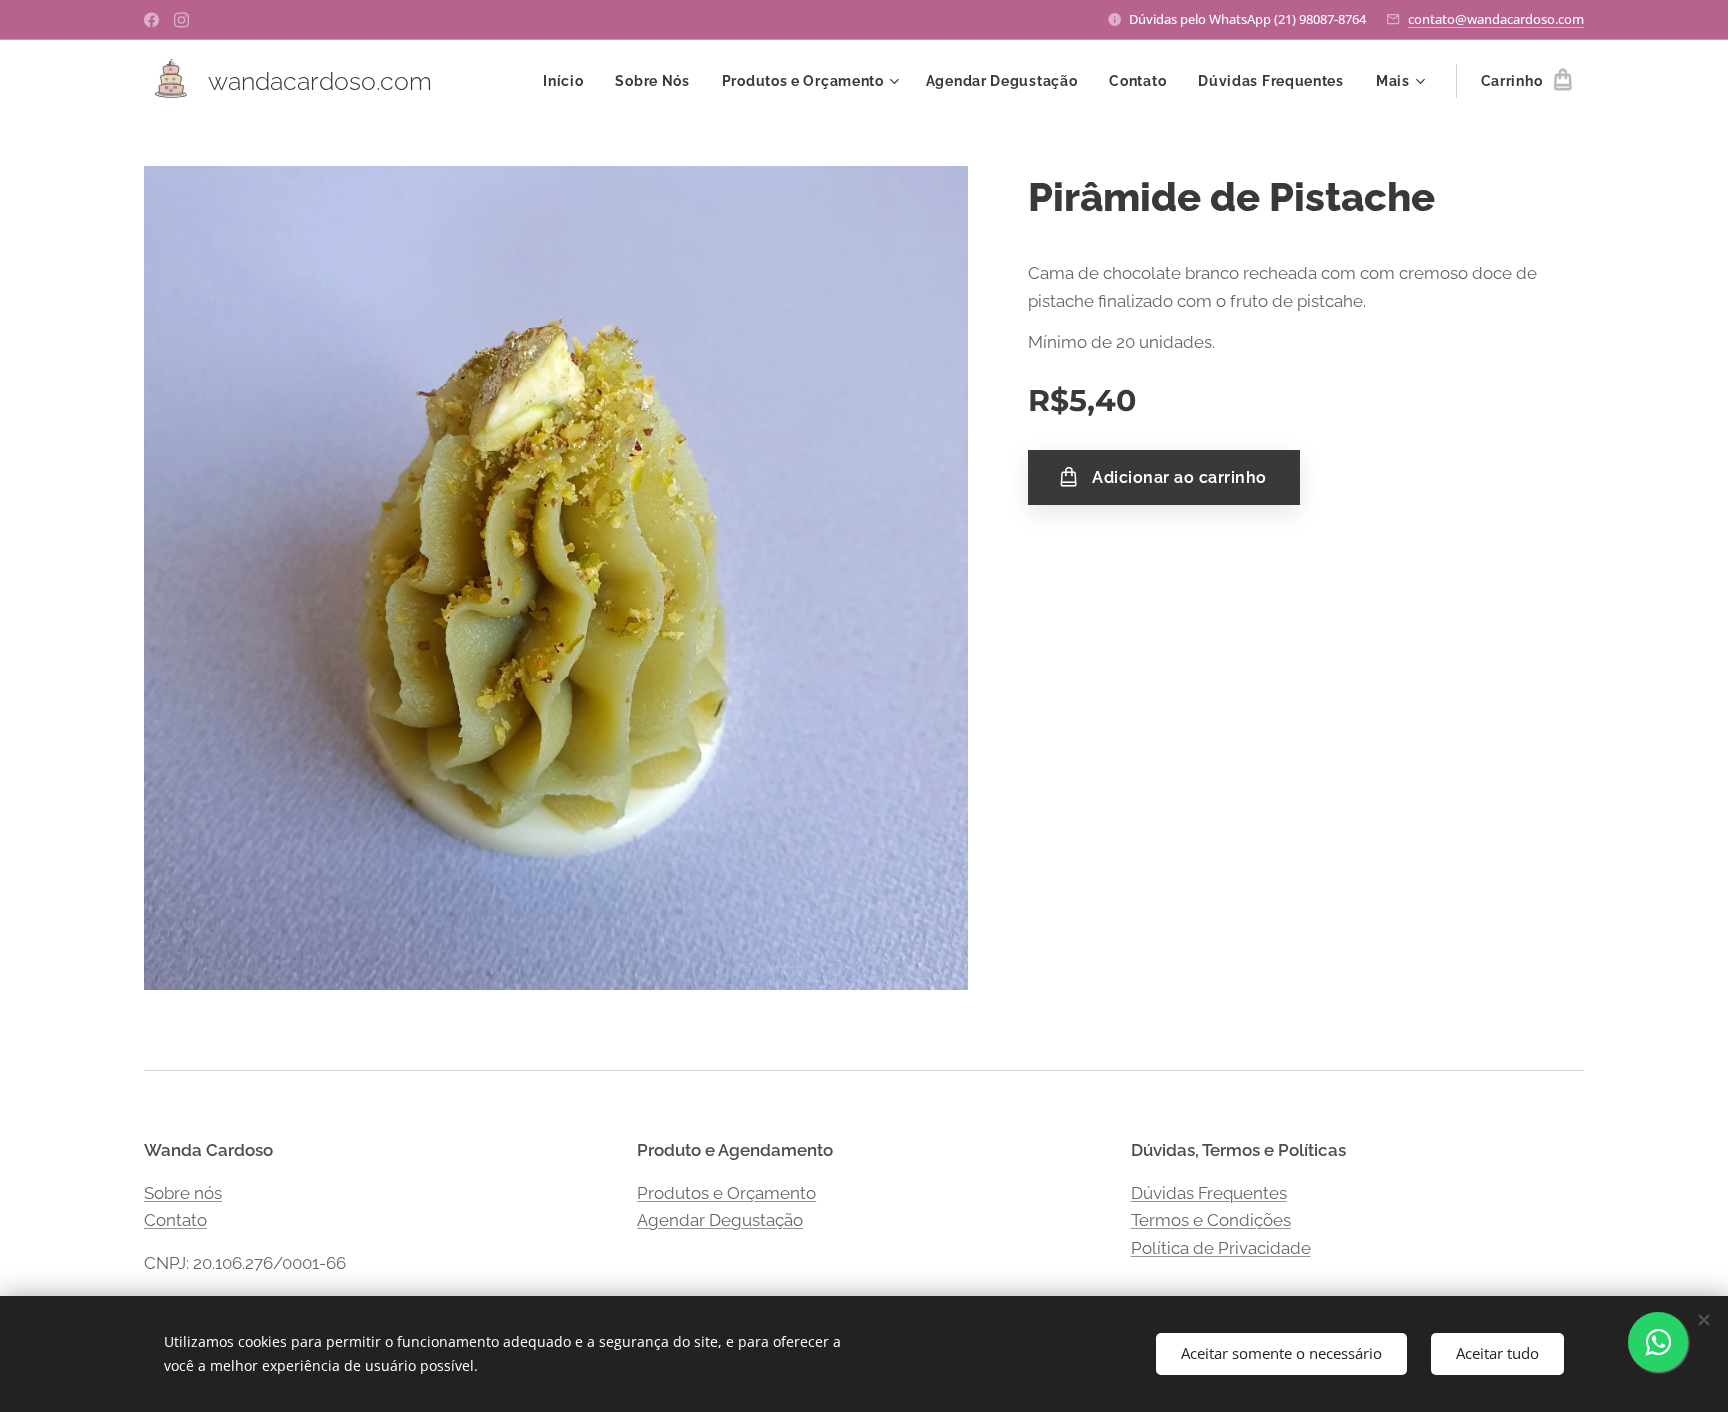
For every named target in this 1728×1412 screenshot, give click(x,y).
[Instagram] (181, 20)
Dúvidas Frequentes (1209, 1193)
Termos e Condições (1211, 1220)
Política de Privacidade (1221, 1248)
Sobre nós (183, 1193)
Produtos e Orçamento (726, 1193)
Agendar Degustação (720, 1220)
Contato (175, 1220)
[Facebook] (151, 20)
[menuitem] (568, 81)
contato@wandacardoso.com (1496, 19)
